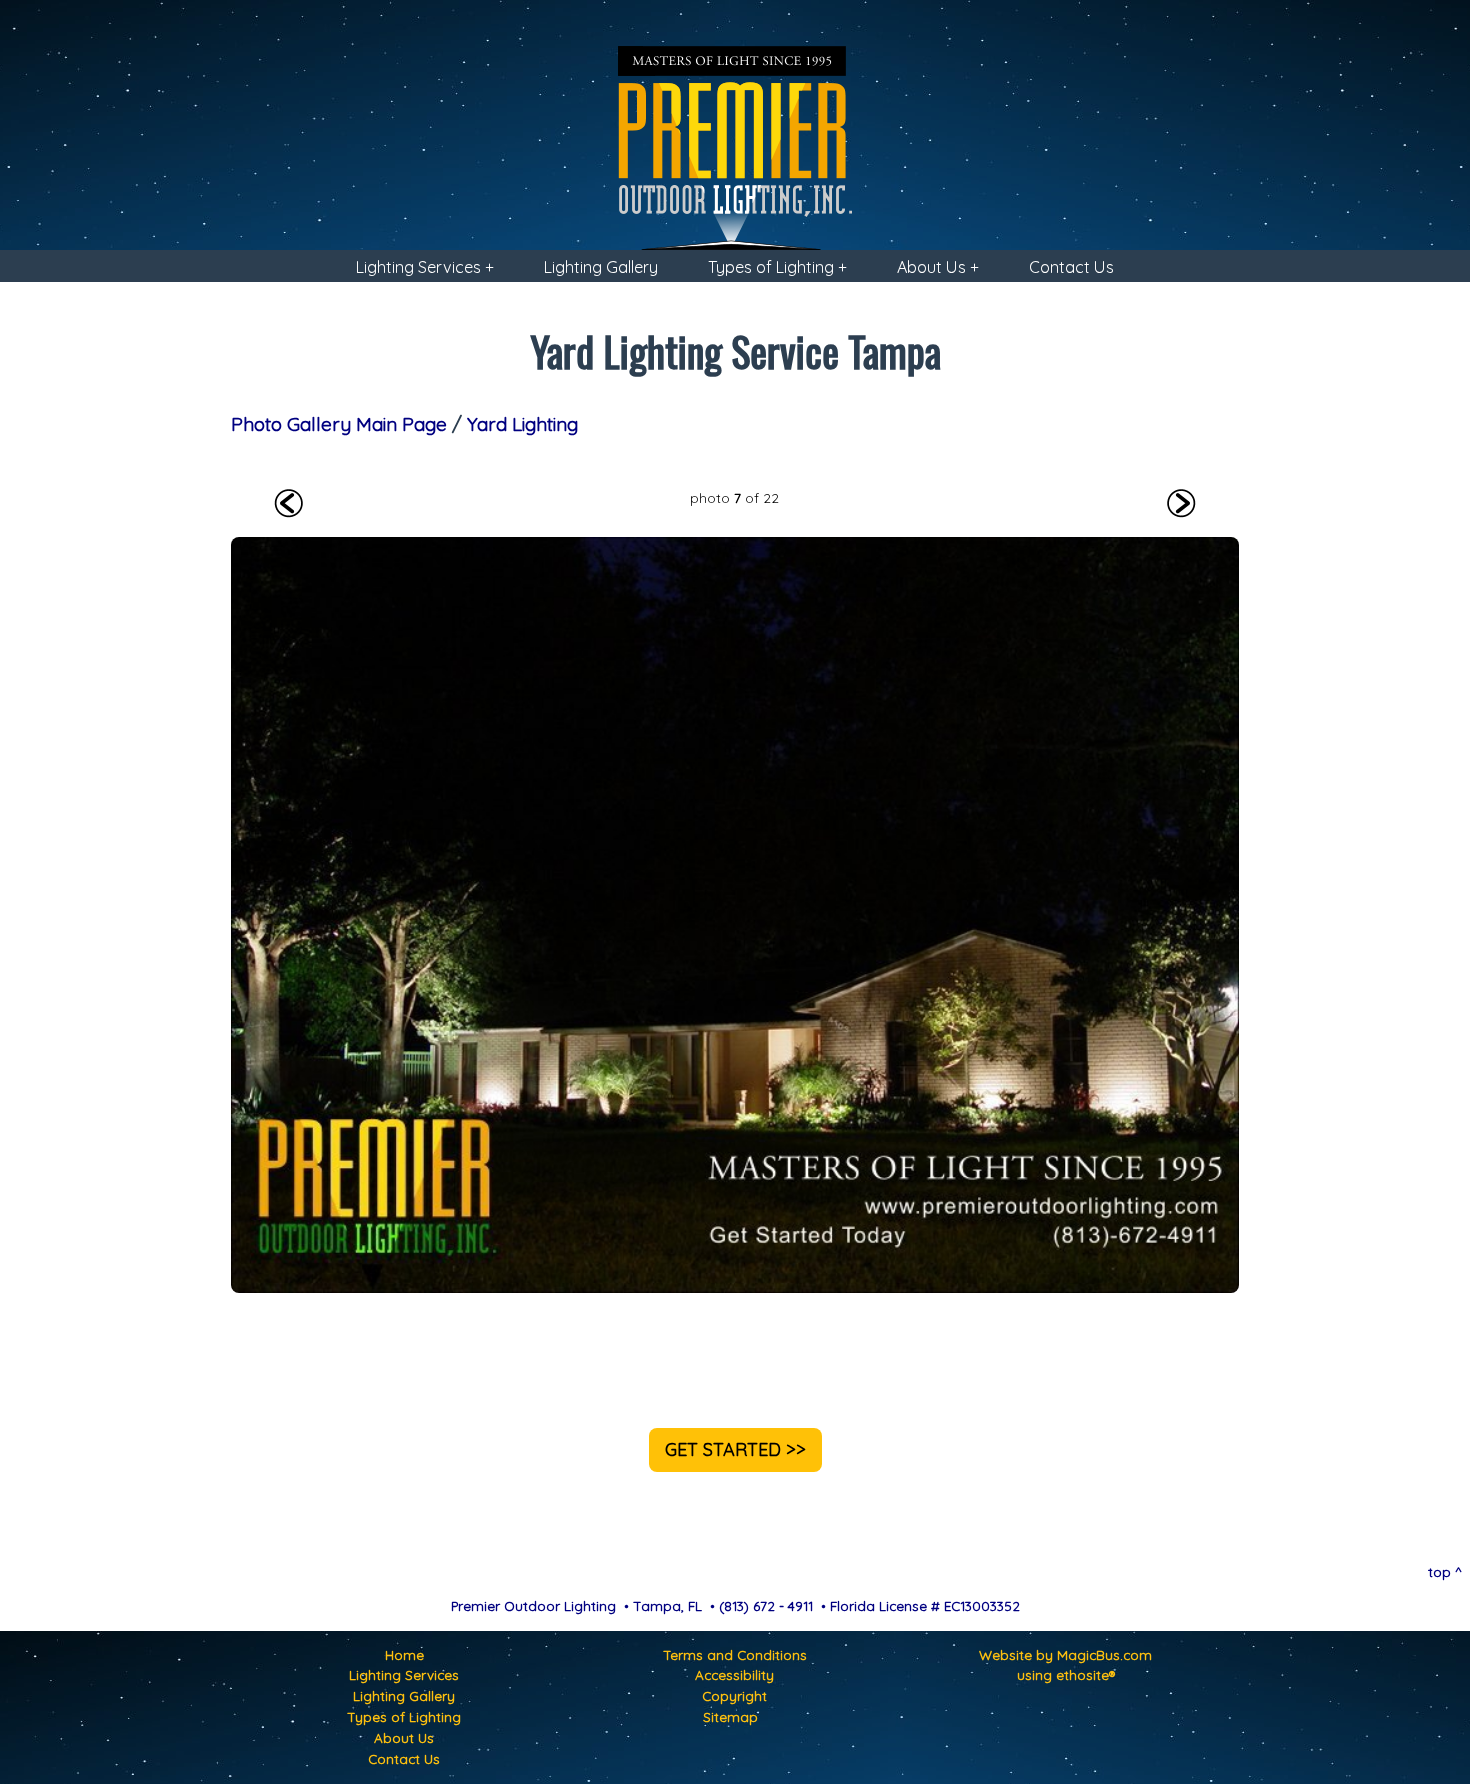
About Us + (938, 267)
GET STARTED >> (735, 1449)
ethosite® (1085, 1674)
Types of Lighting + (777, 267)
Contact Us (1071, 267)
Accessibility (734, 1674)
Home (404, 1654)
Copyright (734, 1695)
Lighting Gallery (601, 267)
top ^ (1445, 1571)
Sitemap (730, 1716)
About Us (404, 1737)
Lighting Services (404, 1674)
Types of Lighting (404, 1716)
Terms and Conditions (735, 1654)
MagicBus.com (1104, 1654)
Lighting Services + (425, 267)
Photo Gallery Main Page (339, 424)
